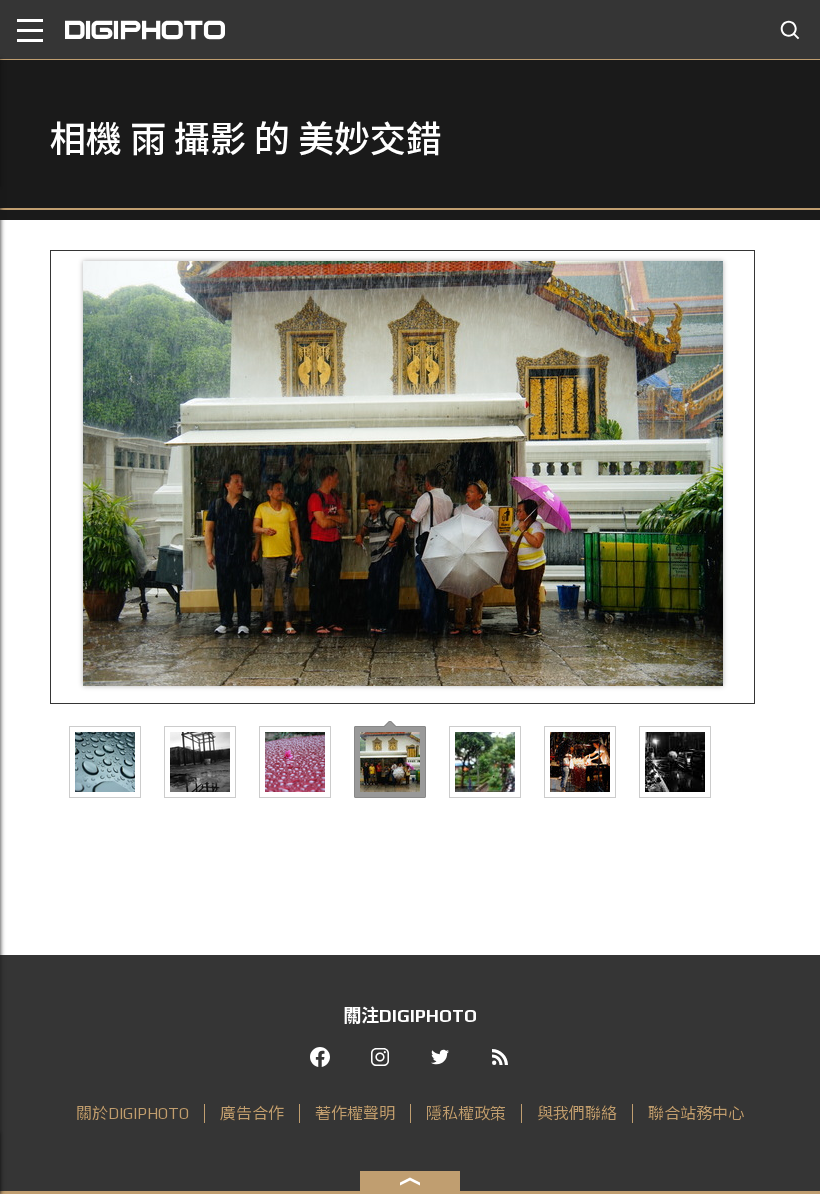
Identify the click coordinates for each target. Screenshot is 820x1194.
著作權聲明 (355, 1113)
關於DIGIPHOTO (132, 1113)
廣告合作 (252, 1113)
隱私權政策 (466, 1113)
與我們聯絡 (577, 1113)
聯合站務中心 (696, 1113)
